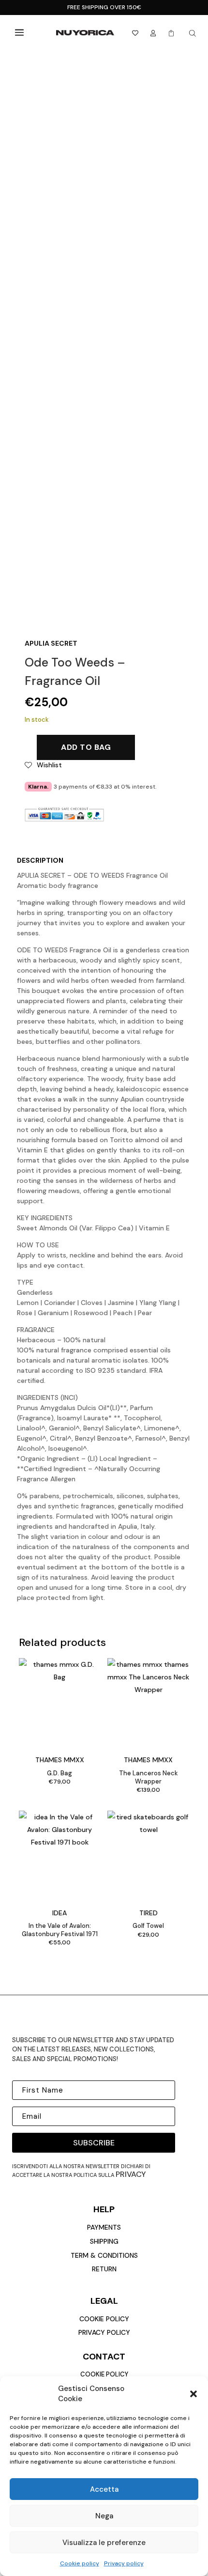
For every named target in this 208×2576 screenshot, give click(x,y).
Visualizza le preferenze (104, 2543)
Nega (104, 2516)
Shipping (104, 2241)
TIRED (149, 1913)
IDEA (59, 1913)
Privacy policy (124, 2563)
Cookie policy (80, 2563)
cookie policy (104, 2319)
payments (104, 2227)
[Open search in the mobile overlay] (193, 33)
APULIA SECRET (51, 643)
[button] (193, 2394)
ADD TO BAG (86, 747)
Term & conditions (104, 2255)
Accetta (104, 2489)
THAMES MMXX (60, 1760)
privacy (131, 2174)
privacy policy (104, 2332)
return (104, 2269)
